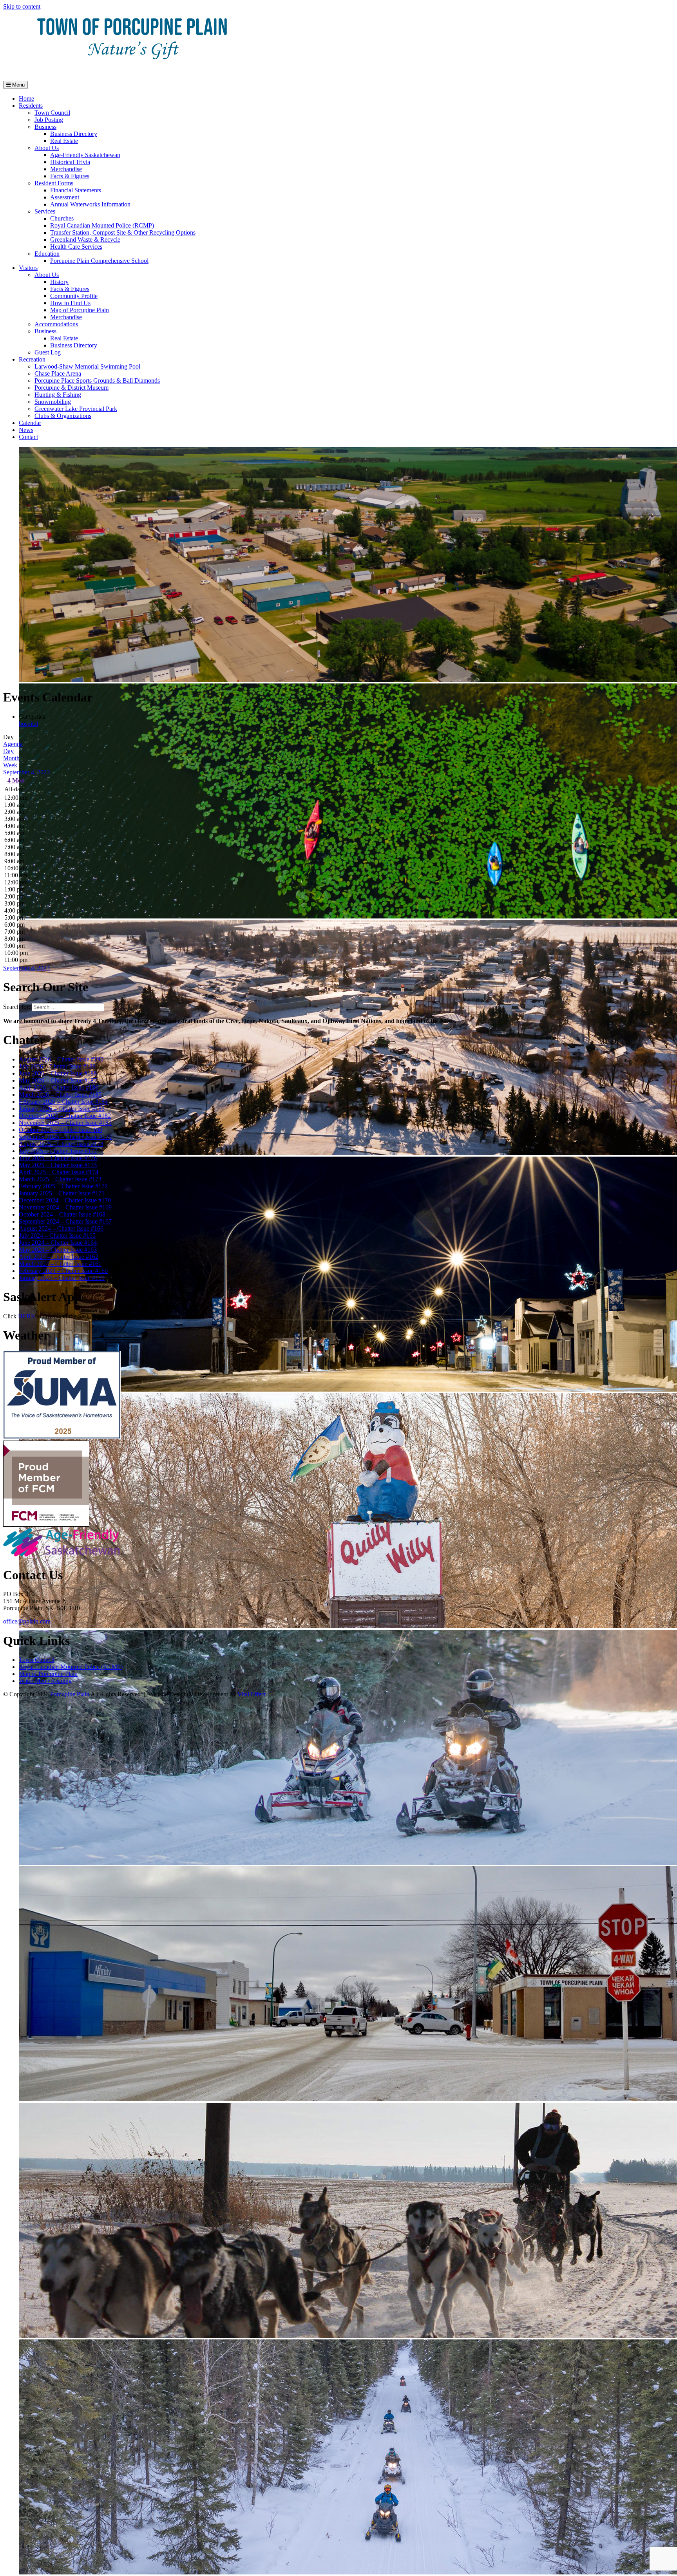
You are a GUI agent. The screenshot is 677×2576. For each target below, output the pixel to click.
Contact (28, 437)
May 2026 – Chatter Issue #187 (58, 1080)
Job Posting (49, 120)
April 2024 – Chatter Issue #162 (59, 1257)
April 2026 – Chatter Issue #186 (59, 1087)
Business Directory (74, 134)
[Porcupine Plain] (132, 71)
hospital (28, 724)
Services (45, 211)
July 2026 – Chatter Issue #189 (57, 1066)
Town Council (52, 113)
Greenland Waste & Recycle (85, 240)
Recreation (32, 359)
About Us (47, 148)
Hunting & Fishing (58, 395)
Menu (18, 85)
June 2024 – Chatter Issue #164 (58, 1243)
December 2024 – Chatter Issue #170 (65, 1200)
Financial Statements (76, 190)
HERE (27, 1316)
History (59, 282)
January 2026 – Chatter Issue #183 (62, 1109)
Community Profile (74, 296)
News (26, 430)
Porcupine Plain (70, 1694)
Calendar (30, 423)
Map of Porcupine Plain (80, 310)
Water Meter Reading (45, 1681)
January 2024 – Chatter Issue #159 (62, 1278)
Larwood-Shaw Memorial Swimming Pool (87, 366)
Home (26, 99)
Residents (31, 106)
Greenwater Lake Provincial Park (76, 409)
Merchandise (66, 169)
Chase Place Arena (58, 373)
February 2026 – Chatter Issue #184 (63, 1102)
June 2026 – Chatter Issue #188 (58, 1073)
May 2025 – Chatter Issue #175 (58, 1165)
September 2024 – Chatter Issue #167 (65, 1221)
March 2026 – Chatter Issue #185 (60, 1095)
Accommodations (56, 324)
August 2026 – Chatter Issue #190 (61, 1059)
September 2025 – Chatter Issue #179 (65, 1137)
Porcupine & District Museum (72, 388)
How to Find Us (70, 303)
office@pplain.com (27, 1621)
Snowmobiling (53, 402)
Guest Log (48, 352)
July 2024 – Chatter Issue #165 (57, 1236)
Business (45, 127)
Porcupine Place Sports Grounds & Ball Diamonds (97, 381)
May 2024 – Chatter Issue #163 (58, 1250)
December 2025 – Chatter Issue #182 (65, 1116)
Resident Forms (54, 183)
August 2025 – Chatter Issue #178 (61, 1144)
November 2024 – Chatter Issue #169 (65, 1207)
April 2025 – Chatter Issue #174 (59, 1172)
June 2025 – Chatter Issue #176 (58, 1158)
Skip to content (22, 6)
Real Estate (64, 141)
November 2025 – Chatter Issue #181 (65, 1123)
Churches (62, 218)
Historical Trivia (70, 162)
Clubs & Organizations (63, 416)
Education (47, 254)
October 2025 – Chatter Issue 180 (61, 1130)
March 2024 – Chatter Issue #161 (60, 1264)
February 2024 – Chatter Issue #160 (63, 1271)
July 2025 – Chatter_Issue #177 (58, 1151)
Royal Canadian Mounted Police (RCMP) (102, 225)
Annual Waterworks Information (90, 204)
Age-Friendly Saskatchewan (85, 155)
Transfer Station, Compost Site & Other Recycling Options (123, 232)
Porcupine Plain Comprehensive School (99, 261)
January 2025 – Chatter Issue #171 (62, 1193)
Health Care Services (76, 247)
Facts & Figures (70, 176)
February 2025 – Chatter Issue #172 (63, 1186)
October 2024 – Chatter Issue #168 (62, 1214)
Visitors (28, 268)
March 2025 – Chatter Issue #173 (60, 1179)
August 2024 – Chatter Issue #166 (61, 1228)
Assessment (65, 197)
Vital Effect (252, 1694)
